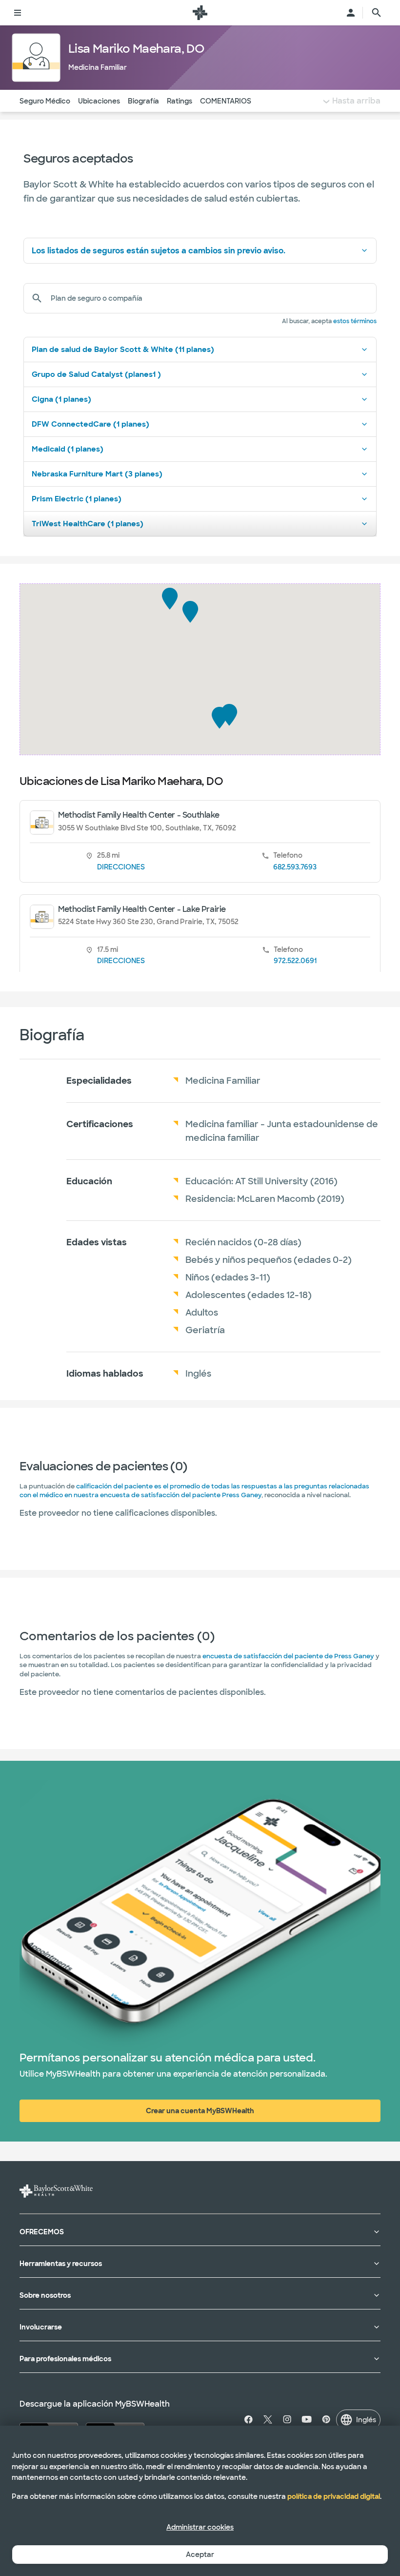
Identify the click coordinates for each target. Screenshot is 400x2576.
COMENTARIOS (226, 101)
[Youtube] (307, 2419)
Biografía (143, 101)
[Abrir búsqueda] (377, 13)
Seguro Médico (45, 101)
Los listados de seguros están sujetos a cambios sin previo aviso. (159, 251)
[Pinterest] (326, 2419)
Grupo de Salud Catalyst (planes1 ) (96, 374)
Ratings (180, 101)
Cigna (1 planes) (61, 399)
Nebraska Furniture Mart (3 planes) (97, 474)
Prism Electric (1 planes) (77, 499)
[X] (268, 2419)
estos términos (355, 321)
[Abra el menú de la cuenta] (351, 13)
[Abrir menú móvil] (18, 13)
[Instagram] (287, 2419)
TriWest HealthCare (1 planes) (88, 524)
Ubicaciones (99, 101)
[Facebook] (250, 2419)
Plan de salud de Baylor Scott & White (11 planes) (123, 350)
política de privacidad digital (334, 2496)
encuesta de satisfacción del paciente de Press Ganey (288, 1656)
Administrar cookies (200, 2527)
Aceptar (200, 2555)
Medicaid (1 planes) (68, 449)
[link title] (200, 13)
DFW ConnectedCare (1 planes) (90, 424)
